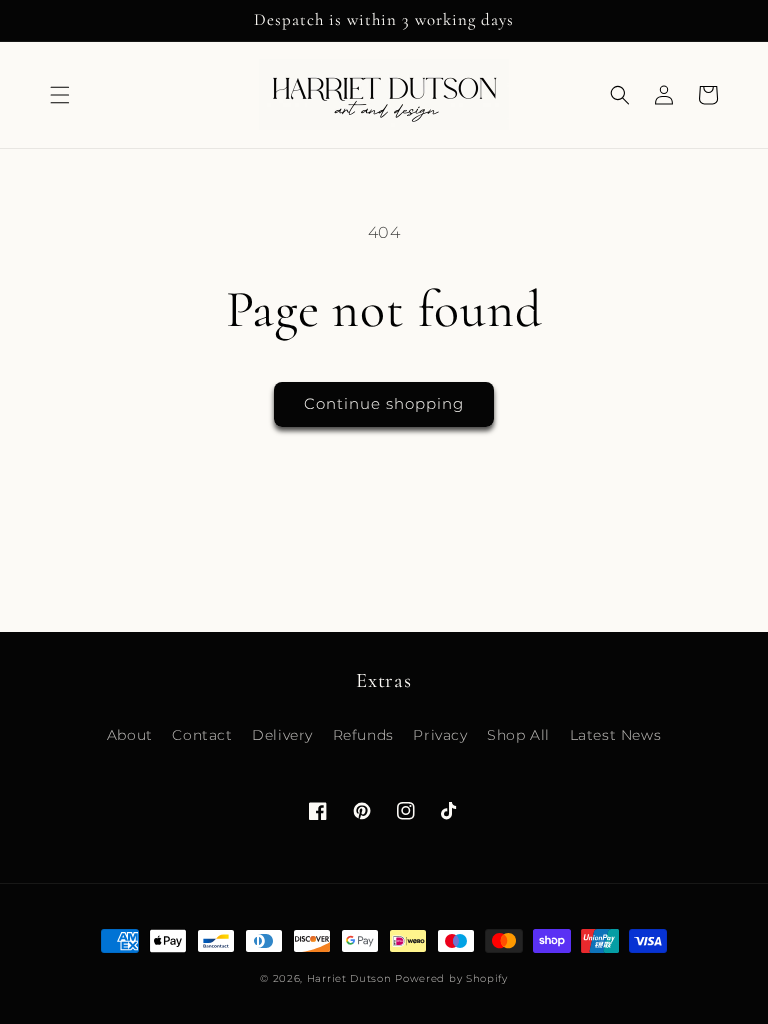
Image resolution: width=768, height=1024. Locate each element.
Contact (202, 735)
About (130, 735)
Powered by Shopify (451, 978)
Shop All (518, 735)
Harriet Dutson (349, 978)
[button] (60, 95)
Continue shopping (384, 403)
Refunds (363, 735)
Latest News (616, 735)
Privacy (440, 735)
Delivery (282, 735)
